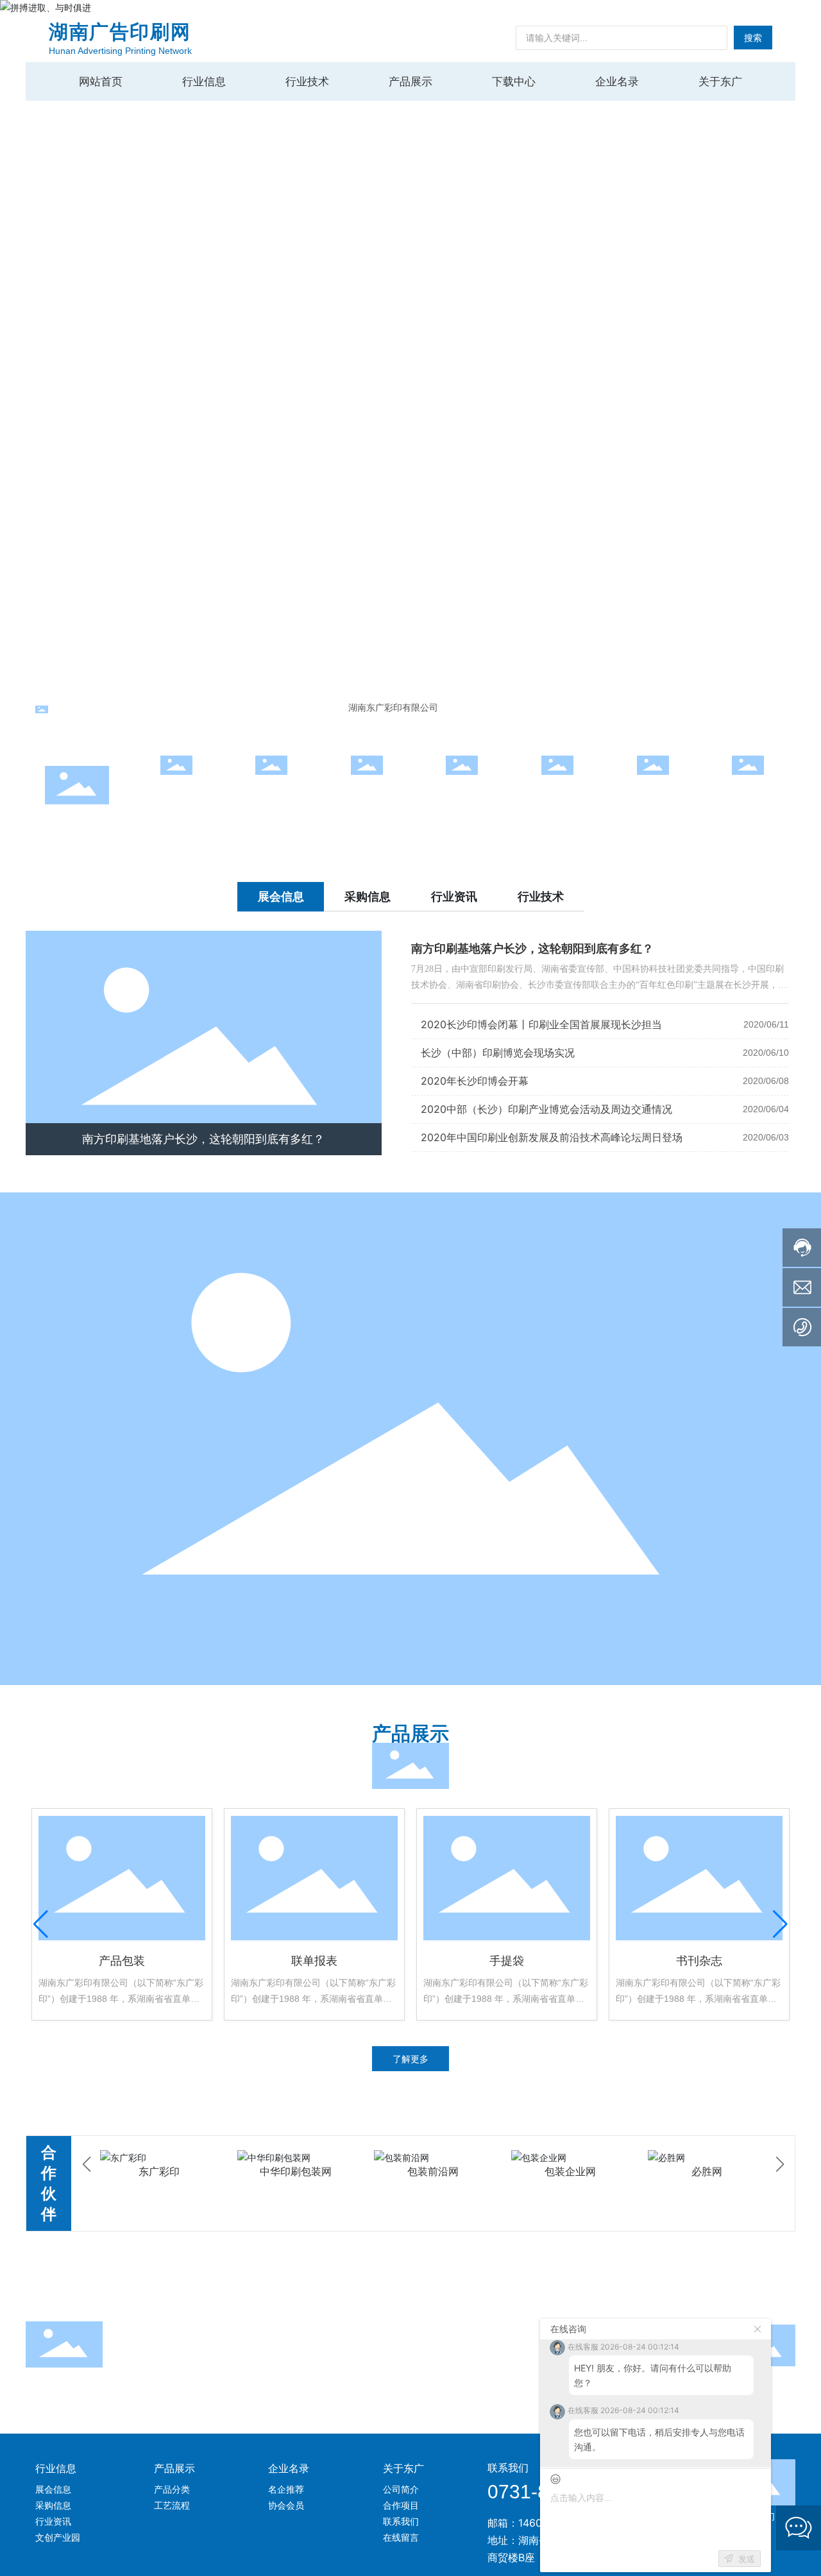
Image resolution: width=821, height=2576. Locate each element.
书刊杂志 (699, 1961)
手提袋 (507, 1961)
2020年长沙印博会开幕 (475, 1081)
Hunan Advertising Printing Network (120, 51)
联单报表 (314, 1961)
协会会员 (462, 791)
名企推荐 (367, 791)
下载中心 (557, 791)
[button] (789, 346)
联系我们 (653, 791)
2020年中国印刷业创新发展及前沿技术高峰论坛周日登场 (552, 1137)
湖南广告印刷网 (120, 32)
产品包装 (122, 1961)
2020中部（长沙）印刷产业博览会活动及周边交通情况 (546, 1109)
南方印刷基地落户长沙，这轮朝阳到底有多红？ (203, 1139)
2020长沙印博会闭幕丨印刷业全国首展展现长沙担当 (541, 1024)
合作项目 (271, 791)
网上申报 (176, 791)
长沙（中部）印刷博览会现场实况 (498, 1053)
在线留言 (748, 791)
